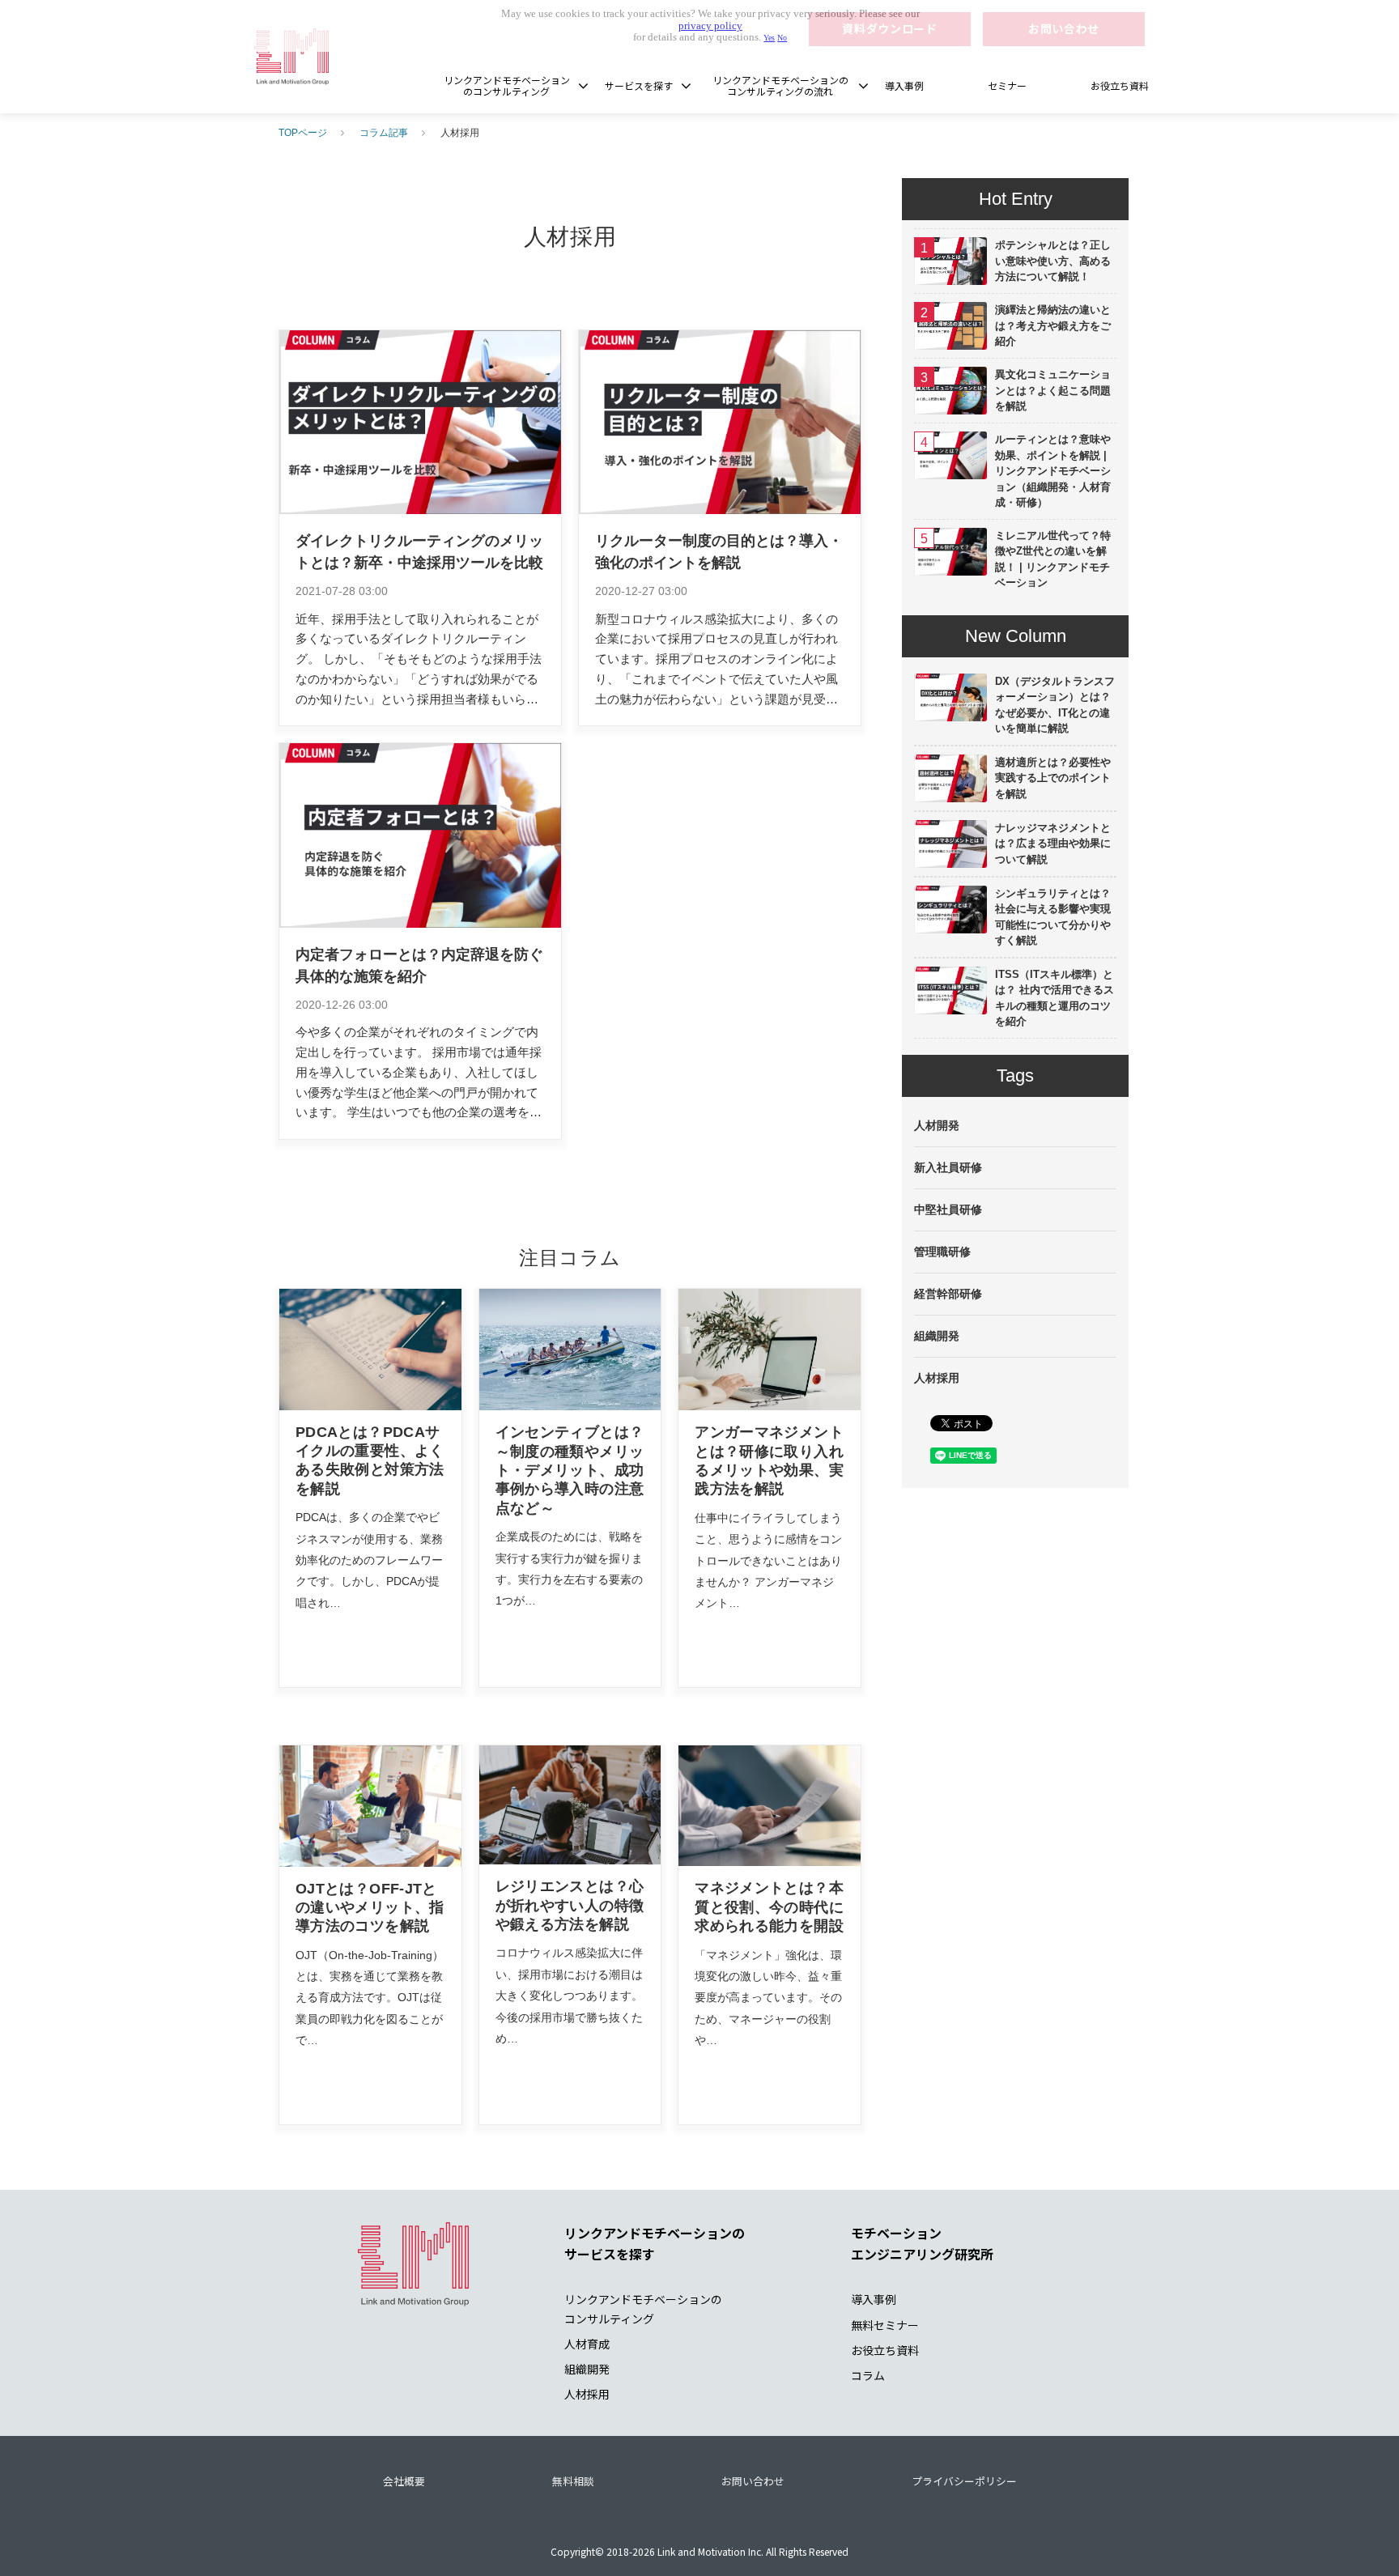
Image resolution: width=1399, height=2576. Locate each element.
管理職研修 (942, 1252)
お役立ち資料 (1120, 85)
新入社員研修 (948, 1167)
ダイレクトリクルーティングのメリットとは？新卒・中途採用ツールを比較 (419, 552)
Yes (769, 38)
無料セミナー (885, 2325)
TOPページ (303, 133)
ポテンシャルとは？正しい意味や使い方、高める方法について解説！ (1053, 261)
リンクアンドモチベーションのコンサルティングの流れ (780, 85)
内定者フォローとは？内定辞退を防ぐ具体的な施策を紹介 (419, 965)
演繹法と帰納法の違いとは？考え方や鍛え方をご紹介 (1053, 325)
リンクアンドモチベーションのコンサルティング (507, 85)
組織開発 (937, 1336)
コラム (868, 2375)
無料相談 (573, 2481)
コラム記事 (384, 133)
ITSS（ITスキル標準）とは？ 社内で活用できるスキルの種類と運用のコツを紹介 (1055, 998)
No (782, 38)
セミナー (1007, 85)
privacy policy (710, 26)
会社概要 (404, 2481)
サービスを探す (639, 85)
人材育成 (587, 2344)
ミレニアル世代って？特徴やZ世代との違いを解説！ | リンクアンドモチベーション (1053, 559)
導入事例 (904, 85)
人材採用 (937, 1378)
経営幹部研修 (948, 1294)
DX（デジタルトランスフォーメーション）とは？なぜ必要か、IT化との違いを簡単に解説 (1055, 705)
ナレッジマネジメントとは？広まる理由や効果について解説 (1053, 844)
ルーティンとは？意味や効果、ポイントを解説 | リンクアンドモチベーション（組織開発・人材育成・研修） (1053, 471)
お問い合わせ (753, 2481)
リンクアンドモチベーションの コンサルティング (643, 2308)
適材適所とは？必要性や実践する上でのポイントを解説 (1053, 778)
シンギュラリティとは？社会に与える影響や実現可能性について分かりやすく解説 (1053, 917)
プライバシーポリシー (964, 2481)
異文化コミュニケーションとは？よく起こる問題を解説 (1053, 390)
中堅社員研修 (948, 1209)
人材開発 (937, 1125)
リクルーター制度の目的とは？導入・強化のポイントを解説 (719, 552)
